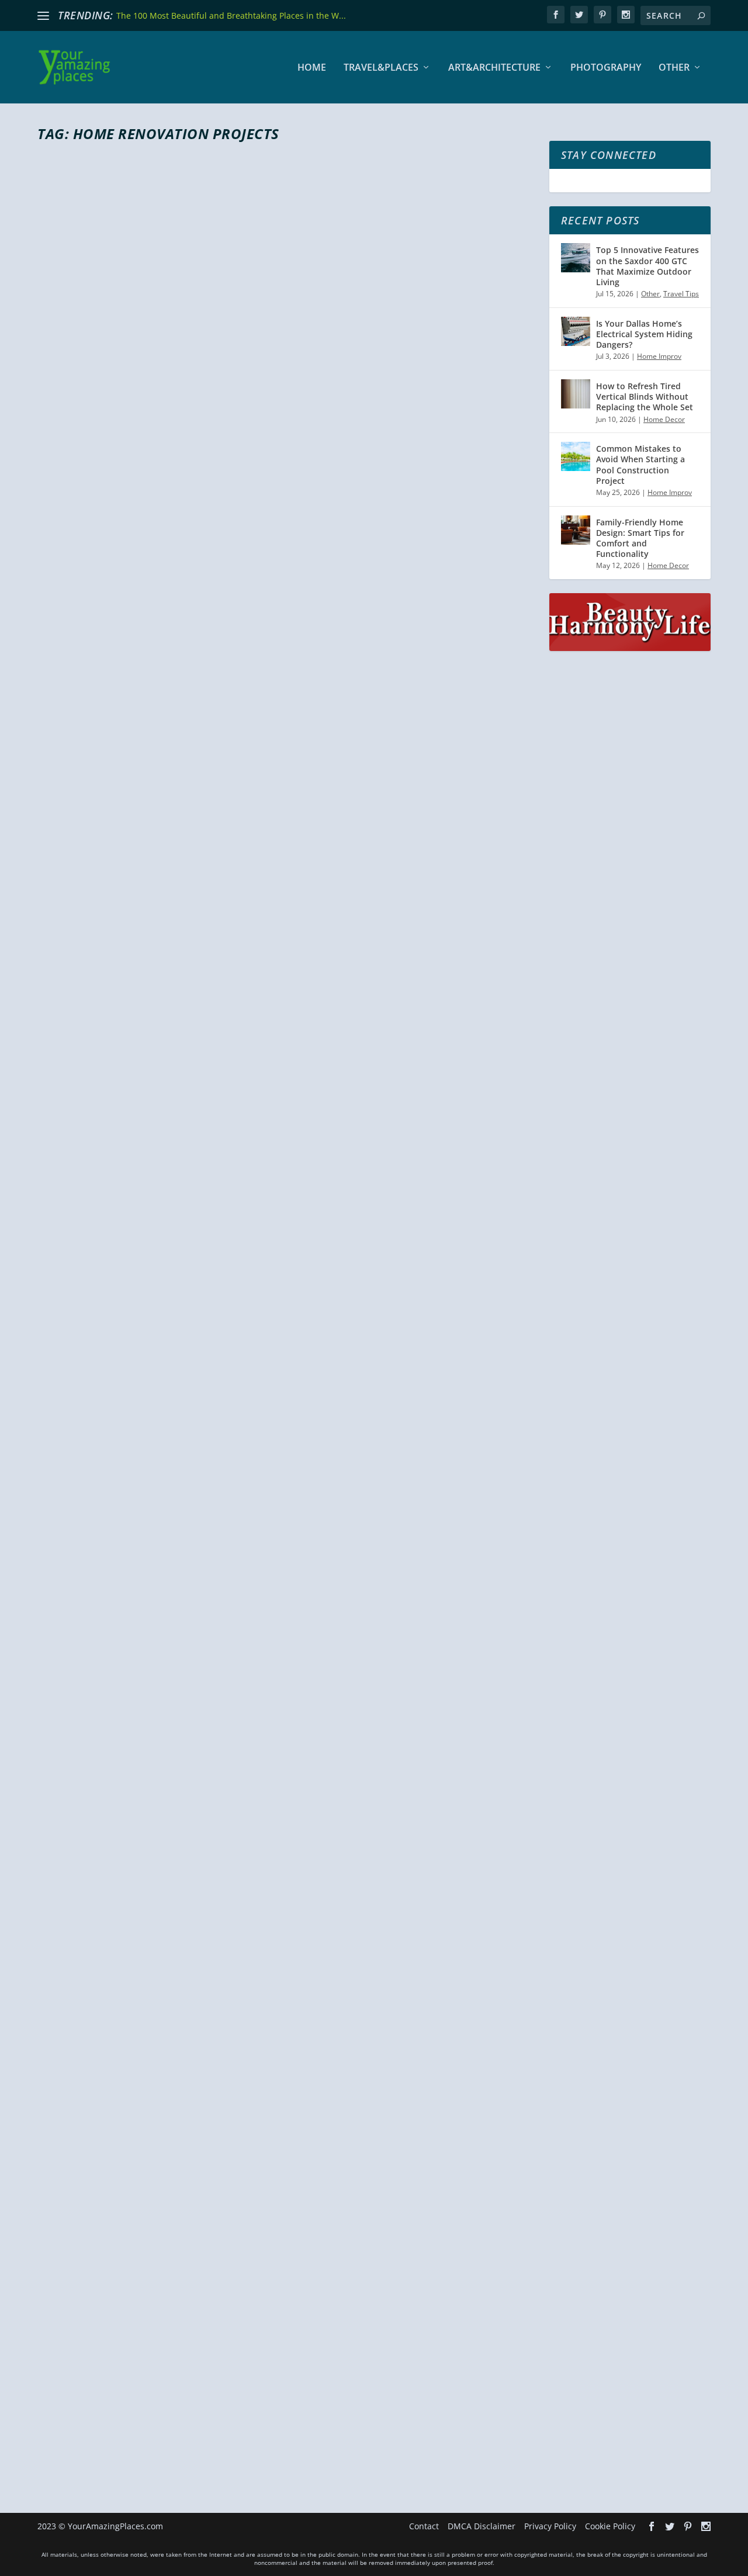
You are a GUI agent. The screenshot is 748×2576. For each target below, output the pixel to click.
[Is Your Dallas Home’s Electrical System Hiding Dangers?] (576, 331)
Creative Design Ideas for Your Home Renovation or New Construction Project (267, 944)
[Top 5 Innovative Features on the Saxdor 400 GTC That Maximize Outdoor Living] (576, 258)
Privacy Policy (550, 2526)
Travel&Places (381, 68)
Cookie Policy (610, 2526)
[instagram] (626, 15)
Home (312, 68)
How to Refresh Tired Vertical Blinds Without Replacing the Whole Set (645, 397)
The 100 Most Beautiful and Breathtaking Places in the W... (231, 15)
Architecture (243, 974)
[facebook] (556, 15)
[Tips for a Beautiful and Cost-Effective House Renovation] (286, 1720)
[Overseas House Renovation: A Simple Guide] (241, 304)
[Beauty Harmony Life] (630, 648)
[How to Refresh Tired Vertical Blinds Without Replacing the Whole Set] (576, 394)
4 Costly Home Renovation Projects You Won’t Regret (255, 2385)
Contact (424, 2526)
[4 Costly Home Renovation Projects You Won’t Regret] (286, 2198)
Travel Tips (681, 294)
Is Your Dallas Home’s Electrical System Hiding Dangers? (644, 334)
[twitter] (579, 15)
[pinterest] (602, 15)
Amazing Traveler (87, 498)
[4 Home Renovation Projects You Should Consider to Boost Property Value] (286, 1224)
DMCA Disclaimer (482, 2526)
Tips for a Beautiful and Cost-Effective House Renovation (272, 1928)
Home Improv (196, 498)
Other (674, 68)
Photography (606, 68)
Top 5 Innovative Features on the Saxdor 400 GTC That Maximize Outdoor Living (647, 266)
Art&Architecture (494, 68)
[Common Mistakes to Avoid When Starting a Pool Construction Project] (576, 456)
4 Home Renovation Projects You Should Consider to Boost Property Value (278, 1419)
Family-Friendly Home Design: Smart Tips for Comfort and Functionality (640, 538)
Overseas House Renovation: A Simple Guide (215, 477)
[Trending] (43, 16)
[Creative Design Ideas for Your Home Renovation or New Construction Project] (286, 748)
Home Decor (188, 1450)
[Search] (701, 15)
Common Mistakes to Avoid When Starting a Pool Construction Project (640, 465)
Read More (80, 545)
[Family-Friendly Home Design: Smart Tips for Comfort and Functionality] (576, 530)
